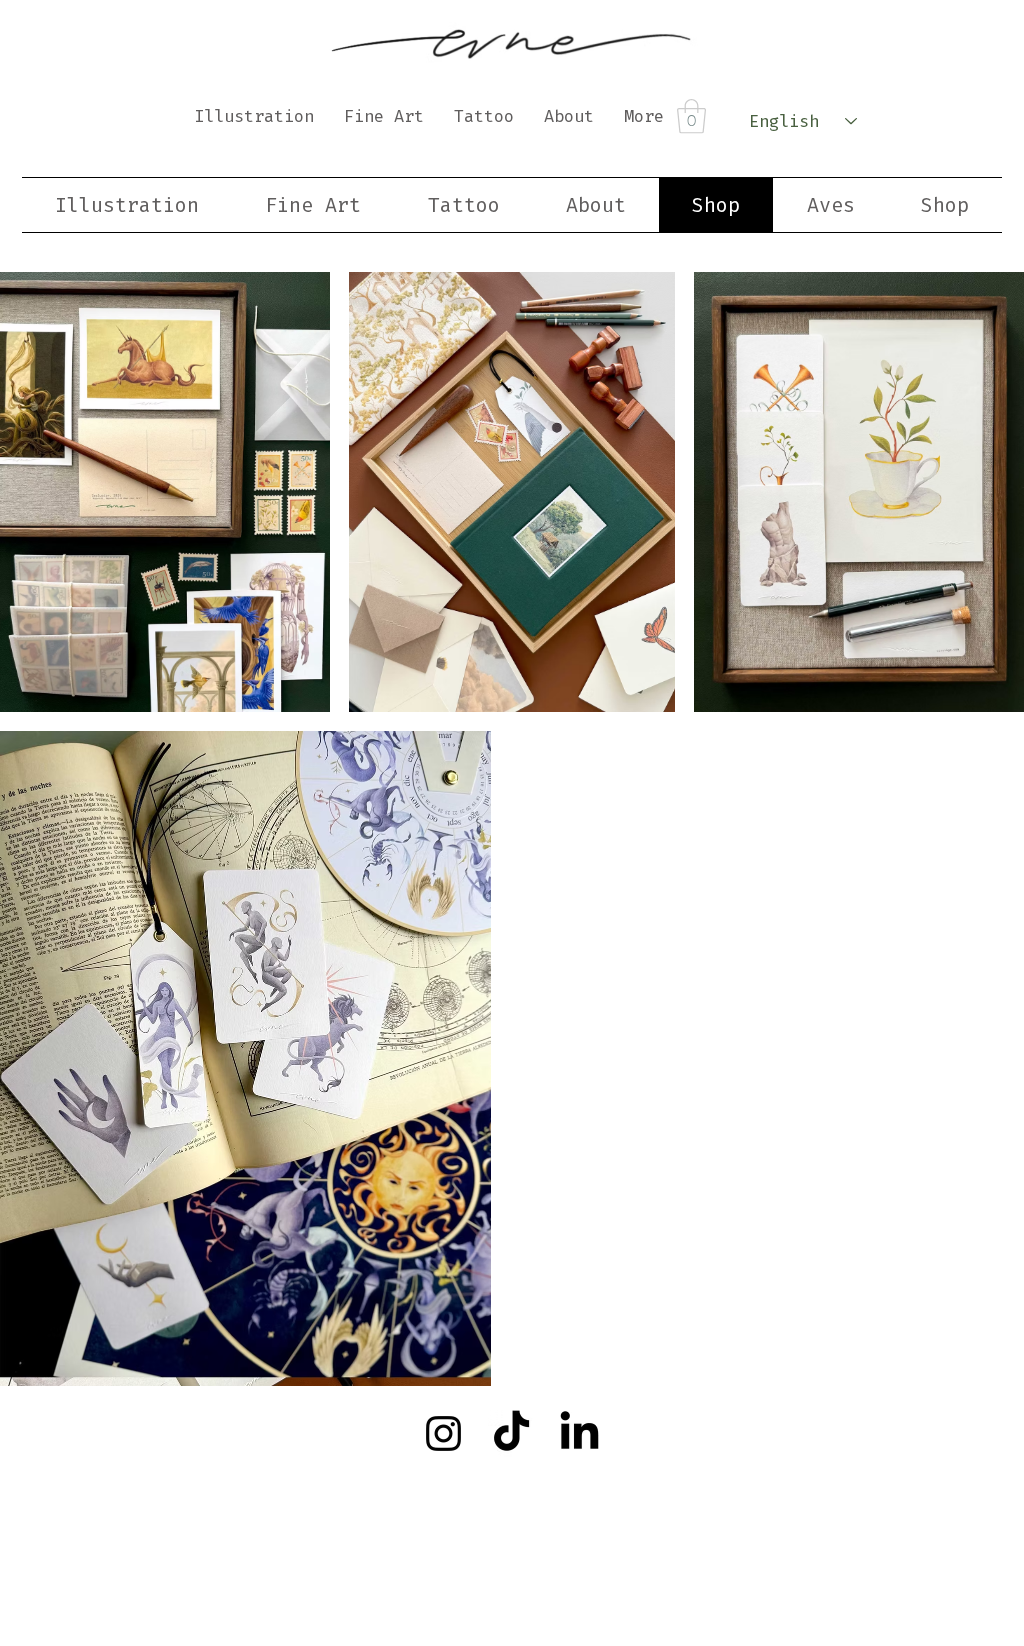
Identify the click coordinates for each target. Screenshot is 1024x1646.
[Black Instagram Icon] (443, 1433)
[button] (691, 116)
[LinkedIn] (579, 1433)
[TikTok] (511, 1433)
